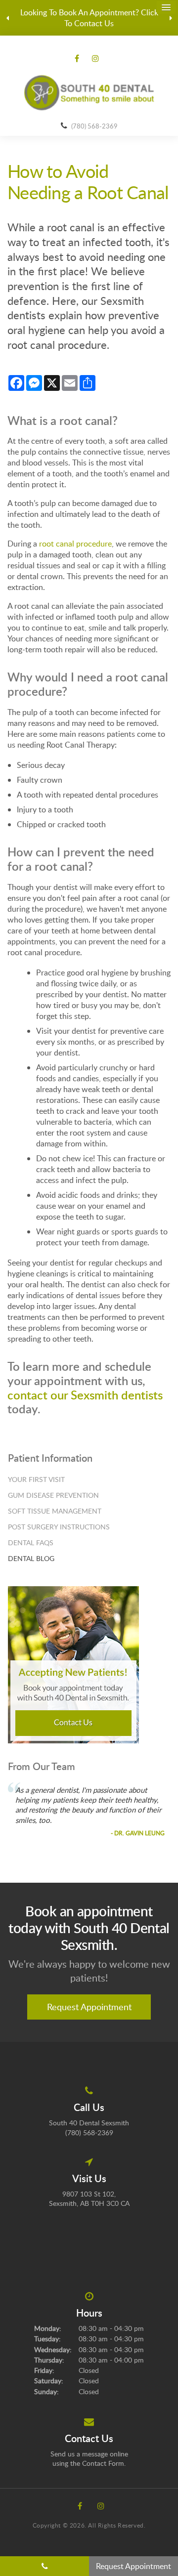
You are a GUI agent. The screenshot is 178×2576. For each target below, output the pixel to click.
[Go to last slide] (7, 18)
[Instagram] (93, 58)
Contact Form (103, 2463)
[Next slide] (171, 18)
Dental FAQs (31, 1542)
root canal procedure (75, 544)
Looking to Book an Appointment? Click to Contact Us (89, 18)
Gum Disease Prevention (53, 1495)
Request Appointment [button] (89, 2007)
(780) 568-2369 (94, 126)
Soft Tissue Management (55, 1511)
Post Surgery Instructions (59, 1527)
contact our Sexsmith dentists (85, 1395)
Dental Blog (31, 1558)
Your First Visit (36, 1479)
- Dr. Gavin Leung (138, 1833)
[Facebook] (79, 58)
